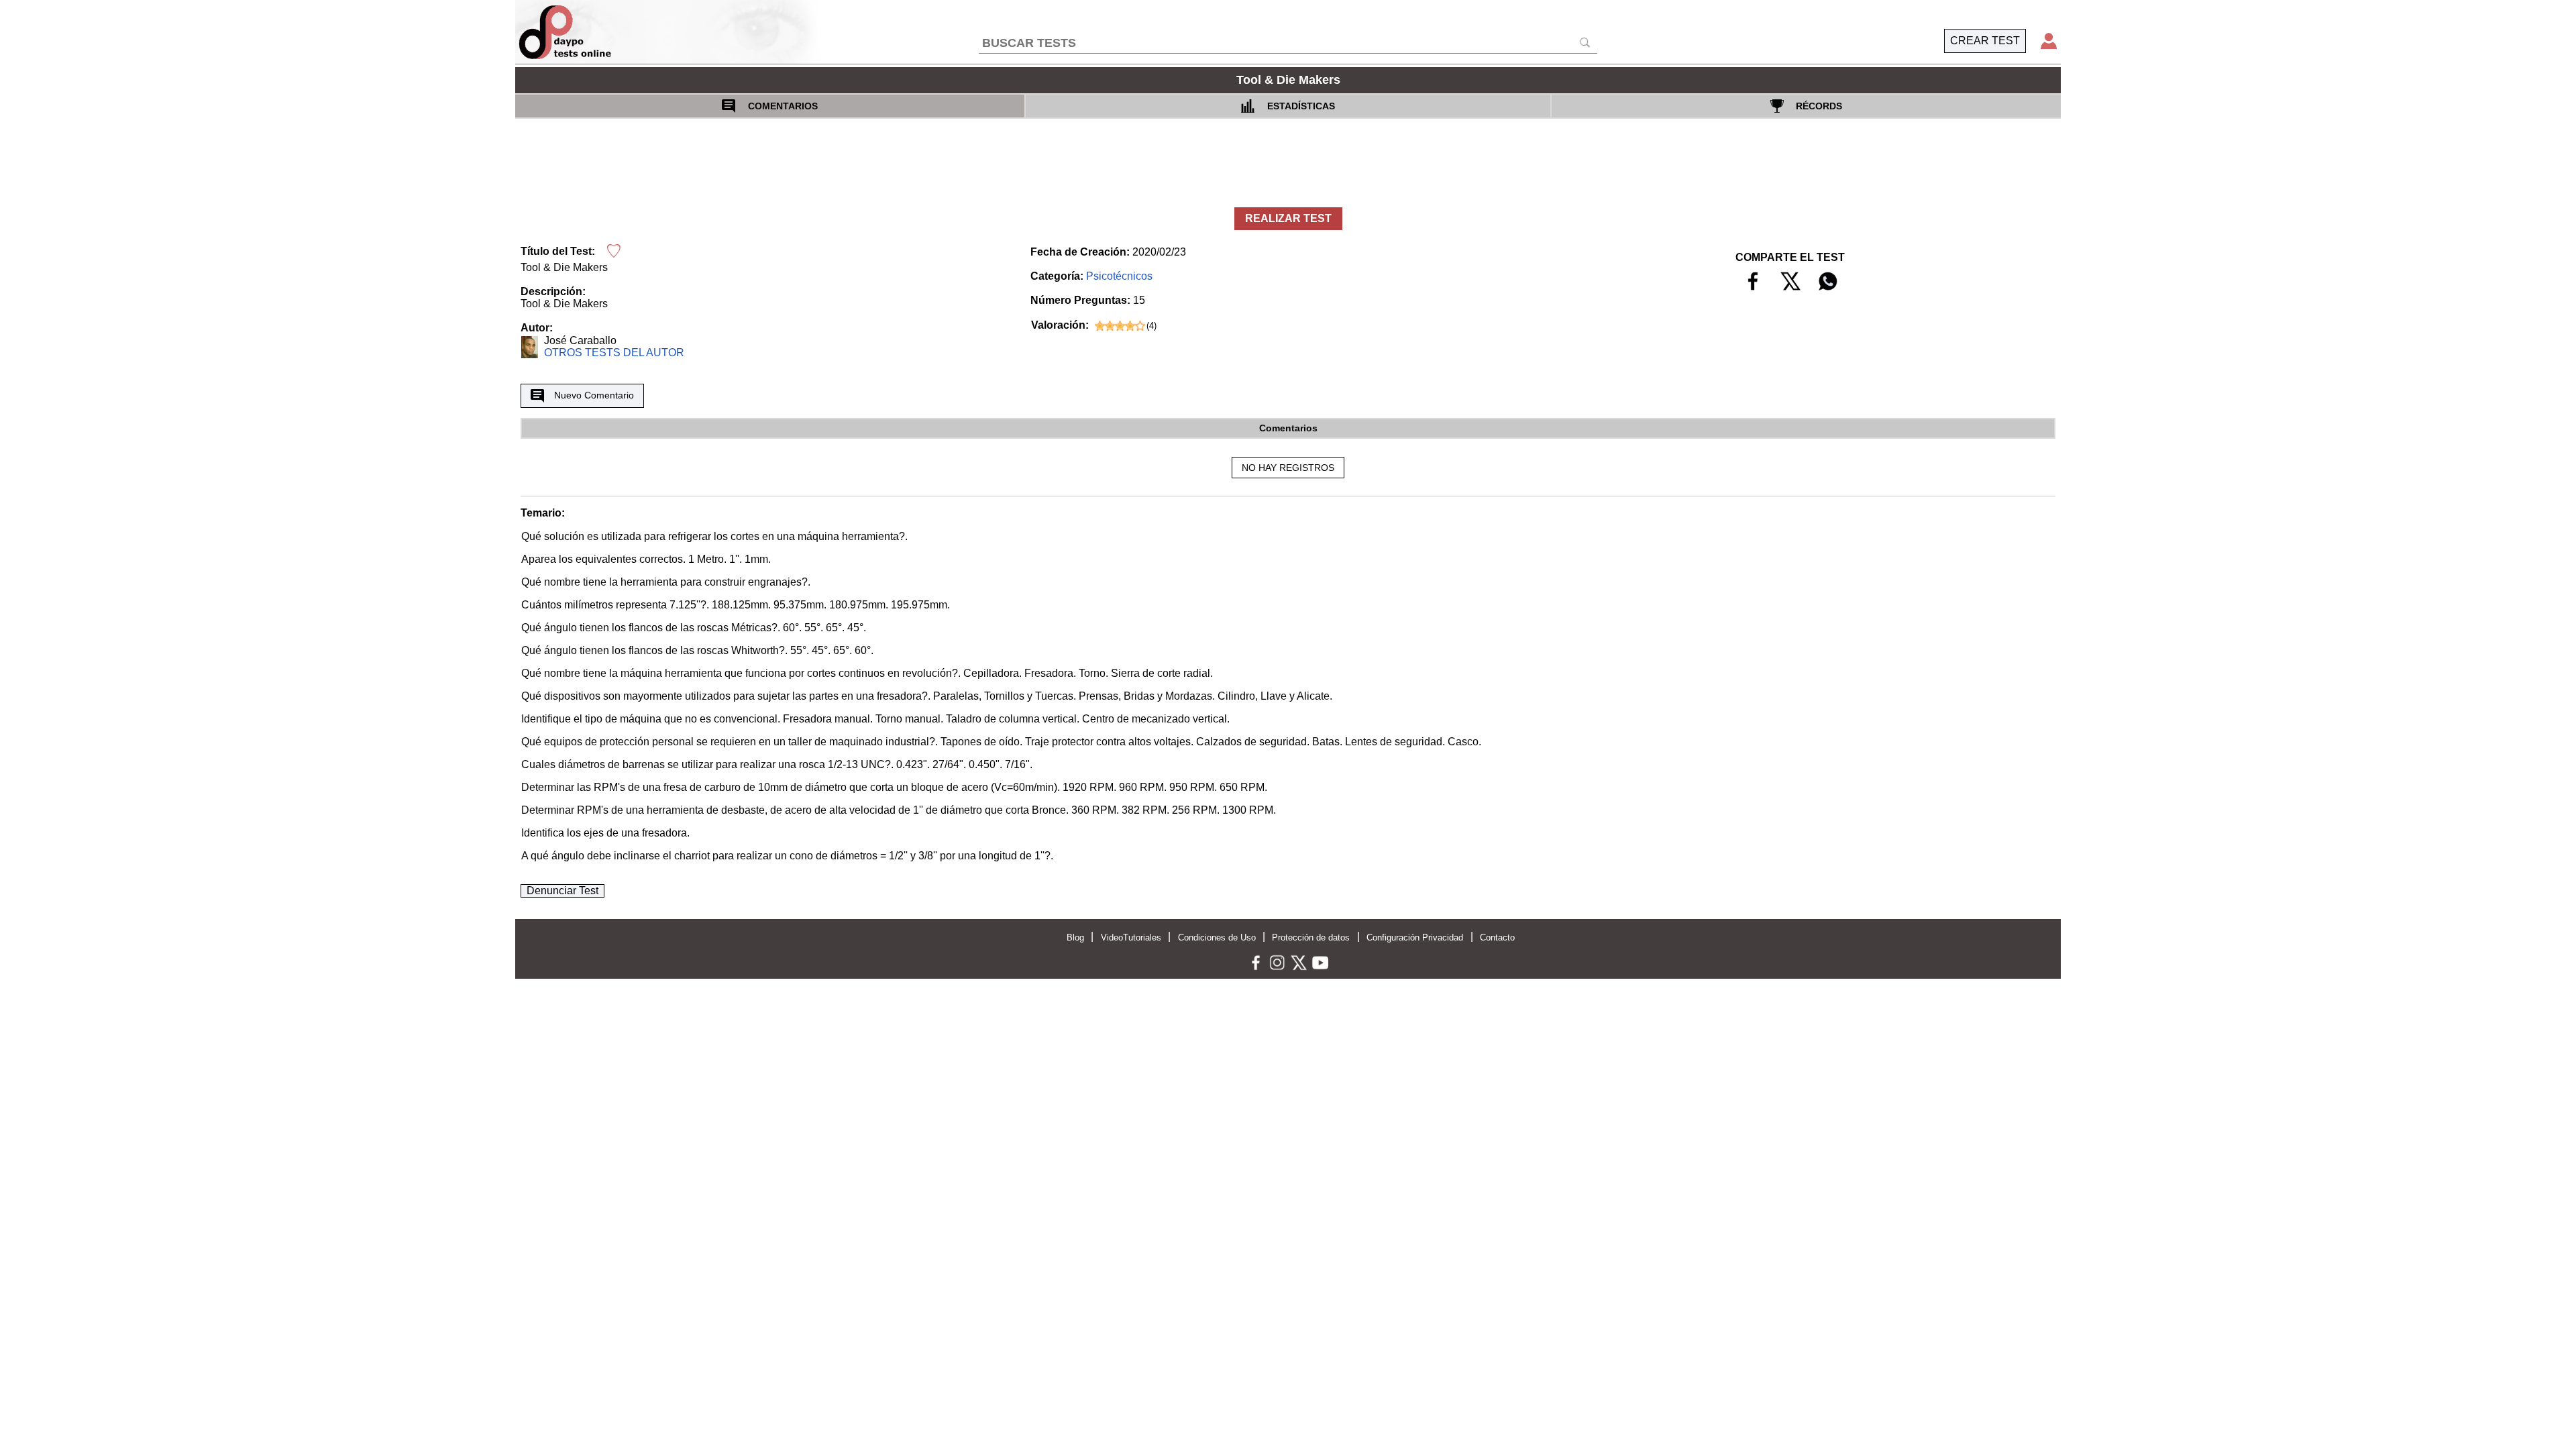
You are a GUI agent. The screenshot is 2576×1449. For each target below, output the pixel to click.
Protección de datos (1311, 937)
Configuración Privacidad (1415, 937)
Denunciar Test (562, 891)
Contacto (1497, 937)
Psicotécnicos (1119, 276)
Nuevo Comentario (594, 395)
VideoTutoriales (1131, 937)
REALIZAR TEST (1288, 218)
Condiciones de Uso (1217, 937)
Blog (1075, 937)
